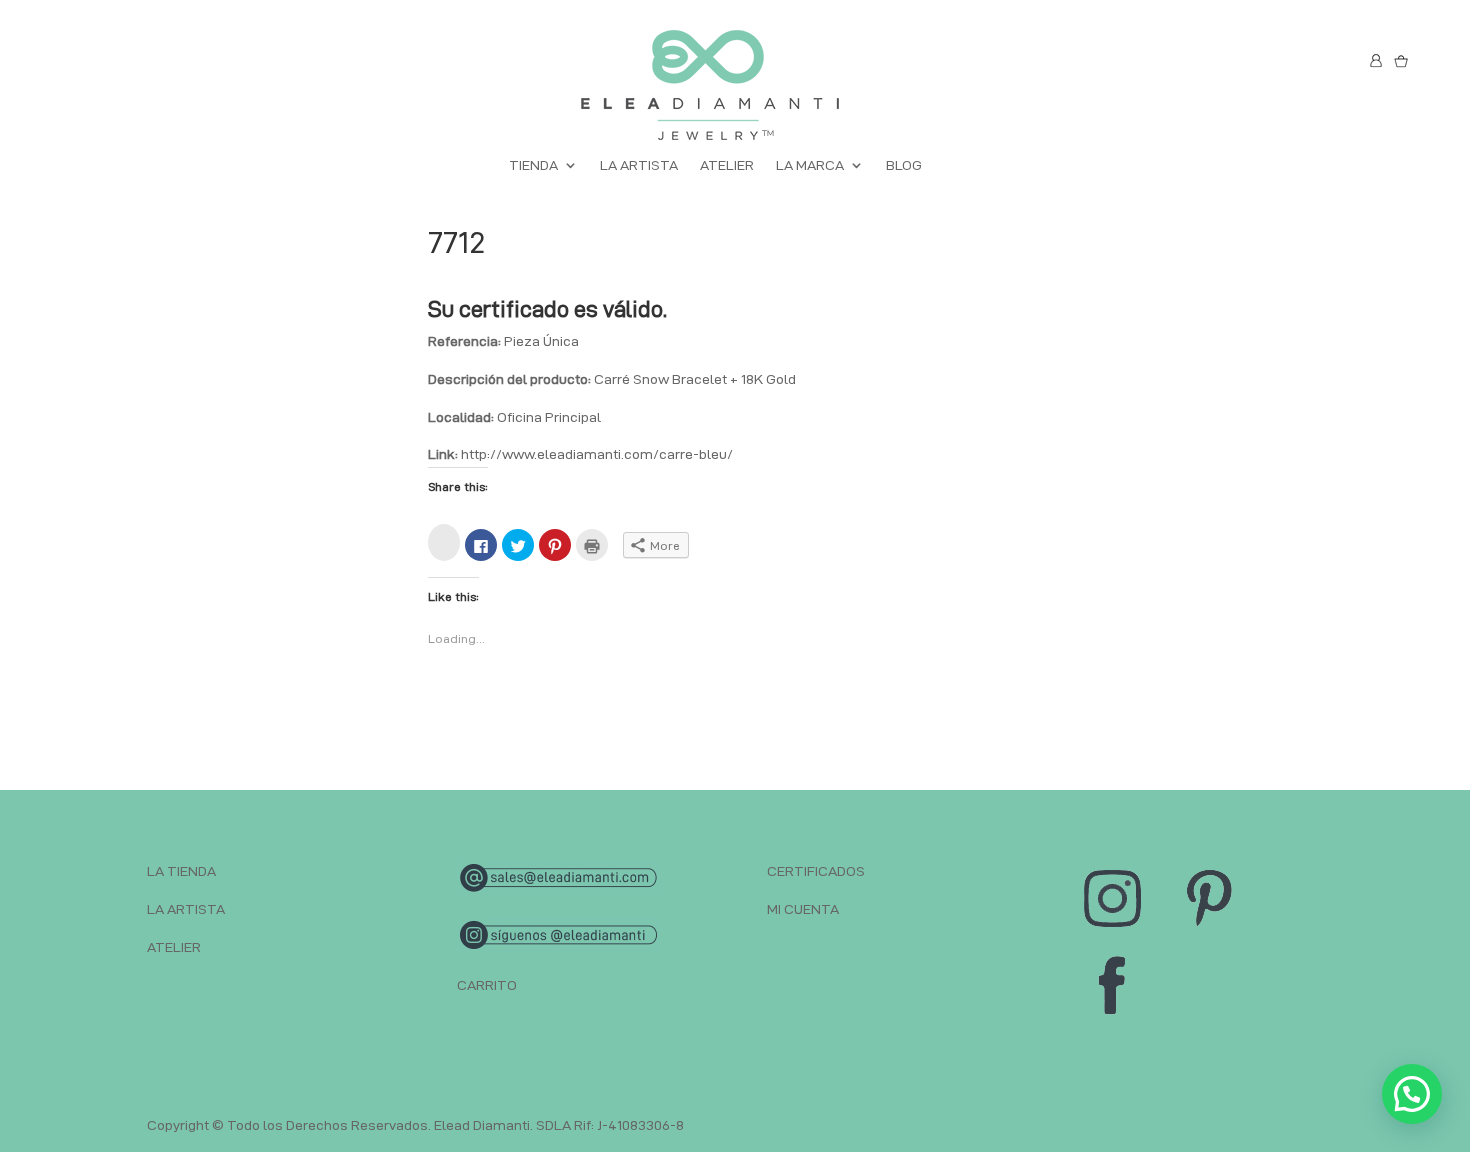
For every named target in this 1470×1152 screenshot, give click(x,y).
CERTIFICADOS (816, 871)
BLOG (904, 165)
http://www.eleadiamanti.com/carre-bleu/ (597, 454)
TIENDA (533, 165)
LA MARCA (810, 165)
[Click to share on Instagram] (444, 542)
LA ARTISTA (639, 165)
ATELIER (727, 165)
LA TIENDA (181, 871)
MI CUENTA (803, 909)
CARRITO (487, 985)
